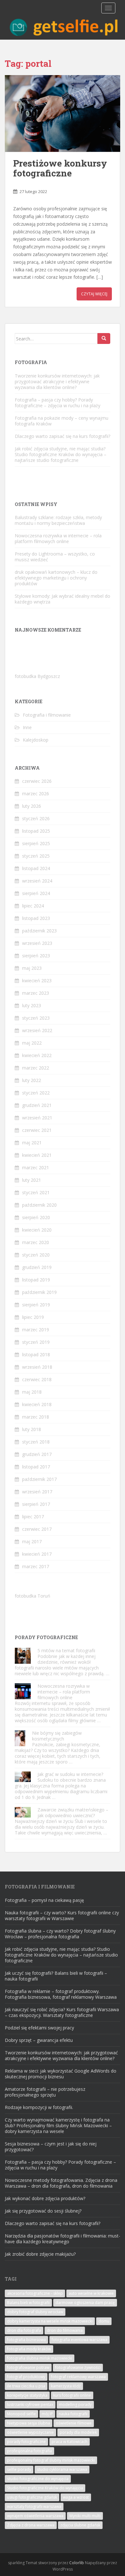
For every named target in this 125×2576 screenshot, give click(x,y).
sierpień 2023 (36, 956)
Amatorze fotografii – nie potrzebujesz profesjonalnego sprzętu (45, 2092)
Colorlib (77, 2563)
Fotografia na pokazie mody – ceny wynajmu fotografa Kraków (62, 421)
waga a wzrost (76, 2497)
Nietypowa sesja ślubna (29, 2423)
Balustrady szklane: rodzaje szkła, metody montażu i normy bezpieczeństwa (58, 520)
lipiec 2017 (33, 1517)
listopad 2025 (36, 831)
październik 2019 (39, 1292)
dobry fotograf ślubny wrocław (35, 2312)
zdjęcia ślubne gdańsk (80, 2525)
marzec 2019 (36, 1330)
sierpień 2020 (36, 1217)
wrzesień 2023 (37, 943)
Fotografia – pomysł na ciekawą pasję (44, 1900)
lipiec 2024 (33, 906)
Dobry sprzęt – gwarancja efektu (39, 2040)
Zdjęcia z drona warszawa (31, 2525)
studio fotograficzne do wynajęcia (38, 2479)
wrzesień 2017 (37, 1492)
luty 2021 (32, 1180)
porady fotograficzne (26, 2442)
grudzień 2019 (37, 1267)
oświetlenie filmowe (74, 2423)
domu (104, 2321)
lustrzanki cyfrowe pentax (30, 2405)
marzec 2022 (36, 1068)
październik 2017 (39, 1479)
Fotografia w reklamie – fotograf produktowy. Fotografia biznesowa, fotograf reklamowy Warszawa (61, 1994)
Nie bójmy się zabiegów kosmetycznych (57, 1736)
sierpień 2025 (36, 843)
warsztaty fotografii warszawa (34, 2506)
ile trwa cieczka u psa (26, 2386)
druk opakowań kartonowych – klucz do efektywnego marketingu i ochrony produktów (56, 578)
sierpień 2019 (36, 1305)
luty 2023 (32, 1005)
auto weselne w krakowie (91, 2293)
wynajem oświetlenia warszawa (35, 2516)
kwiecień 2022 (37, 1055)
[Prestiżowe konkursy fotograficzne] (63, 113)
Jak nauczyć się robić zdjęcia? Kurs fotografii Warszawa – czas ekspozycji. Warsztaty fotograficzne (62, 2012)
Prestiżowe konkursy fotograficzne (60, 168)
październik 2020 (39, 1205)
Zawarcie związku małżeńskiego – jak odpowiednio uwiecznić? (73, 1813)
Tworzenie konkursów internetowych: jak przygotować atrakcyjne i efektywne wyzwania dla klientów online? (57, 381)
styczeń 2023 (36, 1018)
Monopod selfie (21, 2414)
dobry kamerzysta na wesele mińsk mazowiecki (50, 2321)
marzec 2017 (36, 1566)
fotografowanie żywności (78, 2367)
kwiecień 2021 (37, 1155)
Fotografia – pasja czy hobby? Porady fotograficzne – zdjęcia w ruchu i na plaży (58, 403)
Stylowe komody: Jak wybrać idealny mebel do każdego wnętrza (63, 599)
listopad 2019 (36, 1280)
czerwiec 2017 (37, 1529)
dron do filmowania (65, 2330)
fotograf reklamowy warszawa (78, 2377)
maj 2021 (32, 1143)
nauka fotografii (73, 2414)
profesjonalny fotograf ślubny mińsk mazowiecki (51, 2460)
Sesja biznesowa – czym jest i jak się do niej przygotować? (51, 2147)
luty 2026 (32, 806)
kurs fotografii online (72, 2395)
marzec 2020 (36, 1242)
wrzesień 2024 (37, 881)
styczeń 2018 (36, 1442)
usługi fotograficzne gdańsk (32, 2497)
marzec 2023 (36, 993)
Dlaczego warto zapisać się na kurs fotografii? (63, 436)
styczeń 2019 (36, 1342)
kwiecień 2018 (37, 1404)
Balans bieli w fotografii (28, 2303)
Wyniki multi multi (85, 2516)
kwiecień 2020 (37, 1230)
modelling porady (75, 2405)
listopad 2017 (36, 1467)
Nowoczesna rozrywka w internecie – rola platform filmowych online (58, 538)
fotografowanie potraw (28, 2367)
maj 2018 (32, 1392)
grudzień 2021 (37, 1105)
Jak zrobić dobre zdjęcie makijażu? (40, 2254)
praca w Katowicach (70, 2442)
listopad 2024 (36, 868)
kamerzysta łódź (66, 2386)
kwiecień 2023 (37, 981)
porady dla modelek (78, 2432)
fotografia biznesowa (26, 2340)
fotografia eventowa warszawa (79, 2340)
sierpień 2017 (36, 1504)
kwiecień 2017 (37, 1554)
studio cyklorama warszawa (62, 2469)
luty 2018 (32, 1429)
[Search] (104, 339)
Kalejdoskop (36, 740)
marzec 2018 (36, 1417)
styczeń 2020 (36, 1255)
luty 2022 (32, 1080)
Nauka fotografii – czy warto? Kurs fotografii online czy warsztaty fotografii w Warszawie (62, 1915)
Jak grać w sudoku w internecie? (70, 1774)
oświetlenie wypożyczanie (30, 2432)
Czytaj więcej (94, 294)
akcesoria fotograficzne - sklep (35, 2293)
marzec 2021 (36, 1167)
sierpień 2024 (36, 893)
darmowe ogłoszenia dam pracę (85, 2303)
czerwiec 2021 (37, 1130)
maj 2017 (32, 1541)
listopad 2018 (36, 1354)
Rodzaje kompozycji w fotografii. (39, 2107)
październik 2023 (39, 931)
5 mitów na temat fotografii (66, 1650)
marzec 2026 (36, 794)
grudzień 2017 (37, 1454)
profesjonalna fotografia (29, 2451)
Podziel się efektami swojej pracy (39, 2028)
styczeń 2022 (36, 1093)
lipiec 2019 (33, 1317)
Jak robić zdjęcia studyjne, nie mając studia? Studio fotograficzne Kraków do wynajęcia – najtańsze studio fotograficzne (61, 454)
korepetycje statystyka (27, 2395)
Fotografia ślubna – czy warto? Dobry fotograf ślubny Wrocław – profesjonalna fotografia (60, 1934)
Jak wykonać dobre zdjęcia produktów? (45, 2198)
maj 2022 (32, 1043)
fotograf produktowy (26, 2377)
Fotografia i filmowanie (47, 715)
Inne (27, 727)
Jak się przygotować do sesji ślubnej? (43, 2211)
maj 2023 (32, 968)
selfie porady (19, 2469)
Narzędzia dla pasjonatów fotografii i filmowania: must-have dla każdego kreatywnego (63, 2239)
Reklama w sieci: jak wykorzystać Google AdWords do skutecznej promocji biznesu (61, 2074)
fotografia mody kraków (29, 2349)
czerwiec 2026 (37, 781)
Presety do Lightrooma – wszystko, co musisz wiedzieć (55, 557)
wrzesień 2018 (37, 1367)
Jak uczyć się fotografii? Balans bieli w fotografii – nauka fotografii (56, 1976)
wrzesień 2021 (37, 1118)
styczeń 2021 (36, 1192)
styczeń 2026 (36, 818)
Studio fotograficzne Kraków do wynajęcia (45, 2488)
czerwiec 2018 (37, 1379)
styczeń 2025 (36, 856)
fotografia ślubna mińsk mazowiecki (40, 2358)
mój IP (47, 2414)
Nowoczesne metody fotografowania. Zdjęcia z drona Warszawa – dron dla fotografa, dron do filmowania (61, 2183)
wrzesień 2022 (37, 1030)
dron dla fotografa (24, 2330)
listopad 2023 (36, 918)
